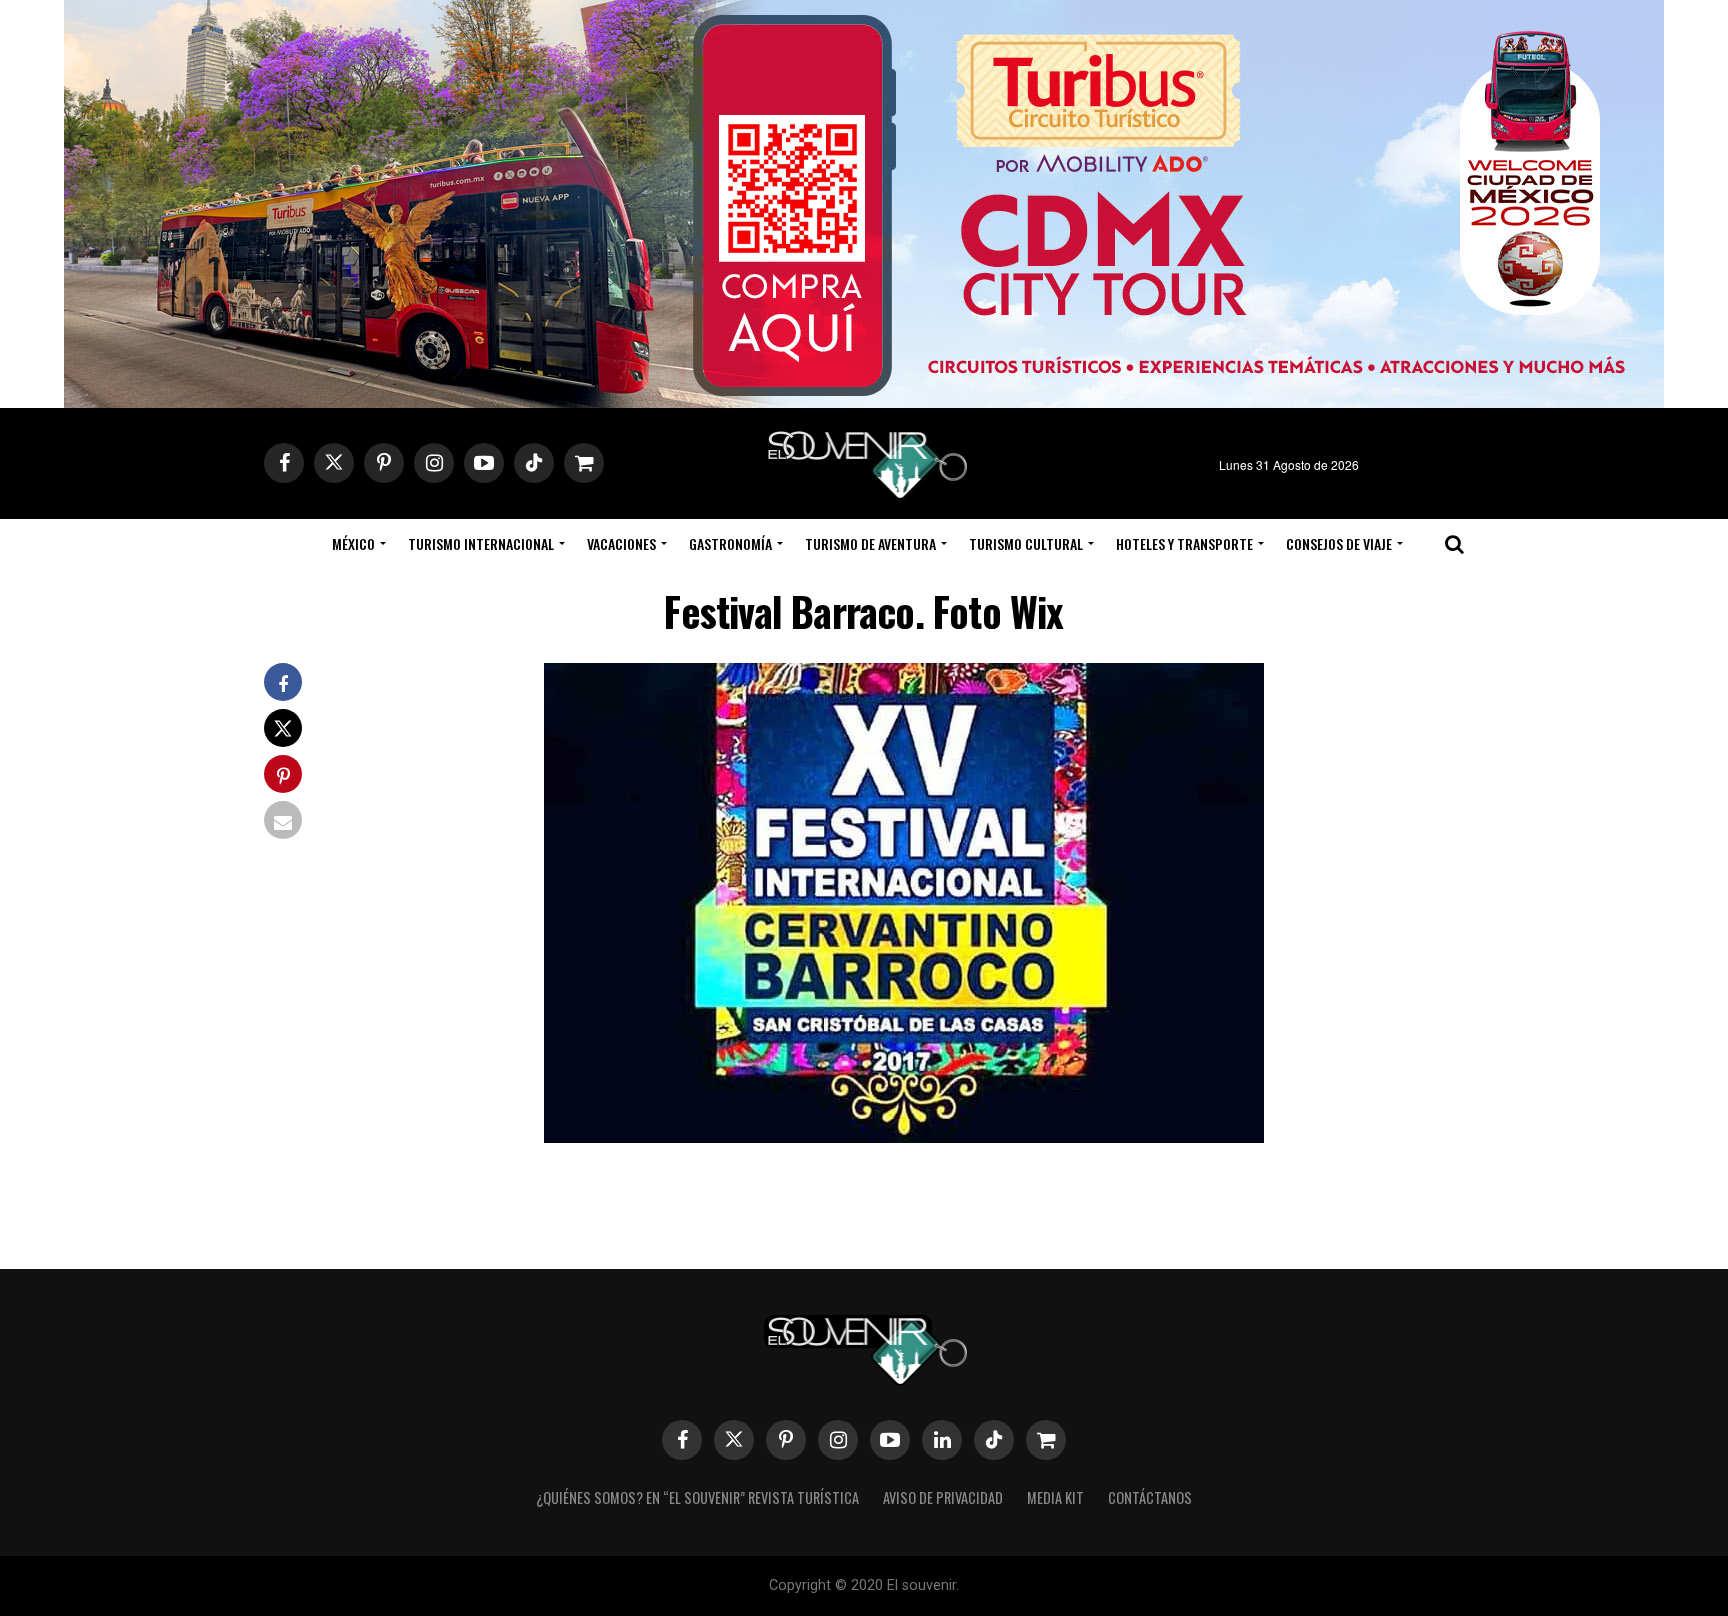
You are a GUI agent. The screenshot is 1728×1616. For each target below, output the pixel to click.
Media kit (1055, 1497)
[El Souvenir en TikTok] (994, 1440)
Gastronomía (730, 543)
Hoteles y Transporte (1184, 543)
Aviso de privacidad (943, 1497)
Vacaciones (621, 543)
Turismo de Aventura (870, 543)
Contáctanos (1150, 1497)
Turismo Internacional (481, 543)
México (353, 543)
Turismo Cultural (1026, 543)
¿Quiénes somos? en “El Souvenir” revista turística (697, 1497)
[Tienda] (1046, 1440)
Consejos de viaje (1339, 543)
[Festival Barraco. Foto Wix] (904, 1136)
